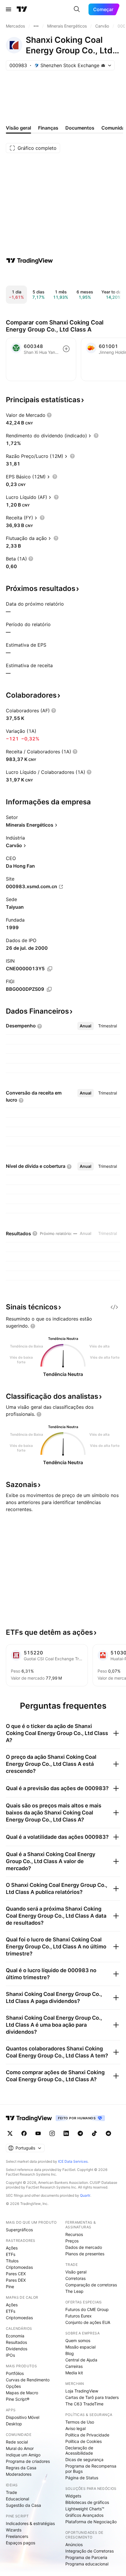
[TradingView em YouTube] (38, 2133)
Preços (72, 2241)
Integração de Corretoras (90, 2551)
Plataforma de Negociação (91, 2522)
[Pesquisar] (77, 9)
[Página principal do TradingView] (22, 9)
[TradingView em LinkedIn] (66, 2133)
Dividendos (17, 2349)
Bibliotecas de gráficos (87, 2502)
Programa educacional (87, 2564)
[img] (103, 65)
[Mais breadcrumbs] (36, 26)
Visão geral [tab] (18, 128)
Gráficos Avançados (84, 2515)
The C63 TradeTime (84, 2404)
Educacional (17, 2499)
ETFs (11, 2254)
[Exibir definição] (49, 415)
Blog (70, 2353)
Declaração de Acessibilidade (79, 2450)
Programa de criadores (28, 2461)
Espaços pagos (21, 2543)
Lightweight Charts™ (85, 2509)
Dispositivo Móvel (23, 2417)
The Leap (74, 2291)
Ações (12, 2248)
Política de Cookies (84, 2441)
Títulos (12, 2261)
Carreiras (74, 2366)
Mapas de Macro (22, 2393)
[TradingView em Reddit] (108, 2133)
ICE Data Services (73, 2161)
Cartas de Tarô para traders (92, 2397)
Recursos (74, 2234)
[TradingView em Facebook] (24, 2133)
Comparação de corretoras (91, 2285)
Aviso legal (75, 2428)
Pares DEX (16, 2280)
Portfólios (15, 2373)
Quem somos (78, 2340)
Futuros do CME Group (87, 2309)
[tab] (86, 1026)
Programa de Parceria (86, 2557)
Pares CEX (16, 2274)
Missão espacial (80, 2347)
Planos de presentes (85, 2254)
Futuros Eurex (79, 2316)
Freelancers (17, 2536)
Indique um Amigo (23, 2455)
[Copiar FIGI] (49, 989)
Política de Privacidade (87, 2435)
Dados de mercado (84, 2247)
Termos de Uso (80, 2422)
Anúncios (74, 2544)
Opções (13, 2386)
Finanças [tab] (48, 128)
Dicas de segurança (84, 2459)
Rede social (17, 2442)
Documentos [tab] (80, 128)
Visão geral (76, 2272)
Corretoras (75, 2278)
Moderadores (19, 2474)
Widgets (73, 2496)
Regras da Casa (21, 2468)
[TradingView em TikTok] (94, 2133)
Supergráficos (19, 2230)
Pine (10, 2287)
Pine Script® (18, 2399)
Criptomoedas (19, 2267)
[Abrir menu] (8, 9)
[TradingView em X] (10, 2133)
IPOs (10, 2355)
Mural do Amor (20, 2448)
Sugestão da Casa (23, 2505)
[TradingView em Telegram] (80, 2133)
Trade (11, 2492)
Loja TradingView (82, 2391)
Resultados (16, 2342)
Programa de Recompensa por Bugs (91, 2469)
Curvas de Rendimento (28, 2380)
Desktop (14, 2424)
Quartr (85, 2195)
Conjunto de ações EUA (88, 2322)
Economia (15, 2336)
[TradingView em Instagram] (52, 2133)
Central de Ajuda (81, 2360)
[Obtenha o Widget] (114, 1307)
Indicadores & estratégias (30, 2523)
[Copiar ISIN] (50, 969)
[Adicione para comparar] (66, 349)
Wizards (14, 2530)
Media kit (74, 2373)
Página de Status (82, 2478)
